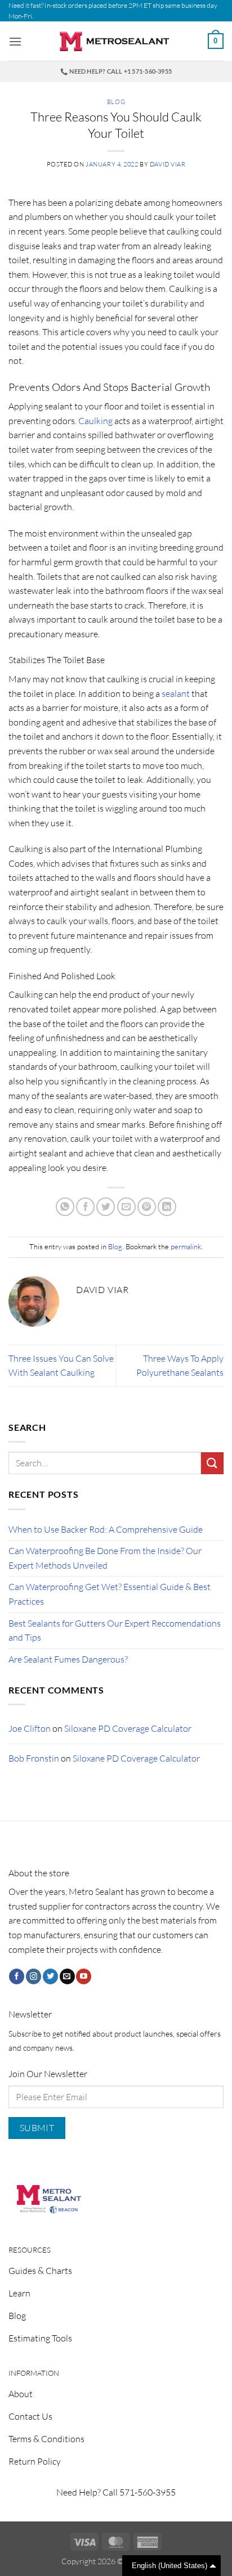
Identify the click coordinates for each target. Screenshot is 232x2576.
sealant (176, 693)
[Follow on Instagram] (34, 1976)
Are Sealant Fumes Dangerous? (68, 1659)
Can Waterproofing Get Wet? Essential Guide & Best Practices (110, 1594)
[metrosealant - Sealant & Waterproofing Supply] (116, 41)
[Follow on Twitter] (50, 1976)
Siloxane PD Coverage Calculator (128, 1728)
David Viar (168, 164)
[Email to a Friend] (126, 1207)
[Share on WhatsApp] (65, 1207)
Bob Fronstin (34, 1758)
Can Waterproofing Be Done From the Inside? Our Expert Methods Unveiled (105, 1558)
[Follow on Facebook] (17, 1976)
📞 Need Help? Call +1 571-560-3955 (116, 71)
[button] (15, 41)
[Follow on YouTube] (84, 1976)
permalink (186, 1246)
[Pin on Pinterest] (147, 1207)
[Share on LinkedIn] (167, 1207)
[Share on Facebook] (85, 1207)
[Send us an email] (67, 1976)
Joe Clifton (30, 1728)
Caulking (95, 421)
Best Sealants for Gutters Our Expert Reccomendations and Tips (115, 1631)
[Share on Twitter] (106, 1207)
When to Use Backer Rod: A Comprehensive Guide (106, 1529)
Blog (116, 102)
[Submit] (212, 1463)
